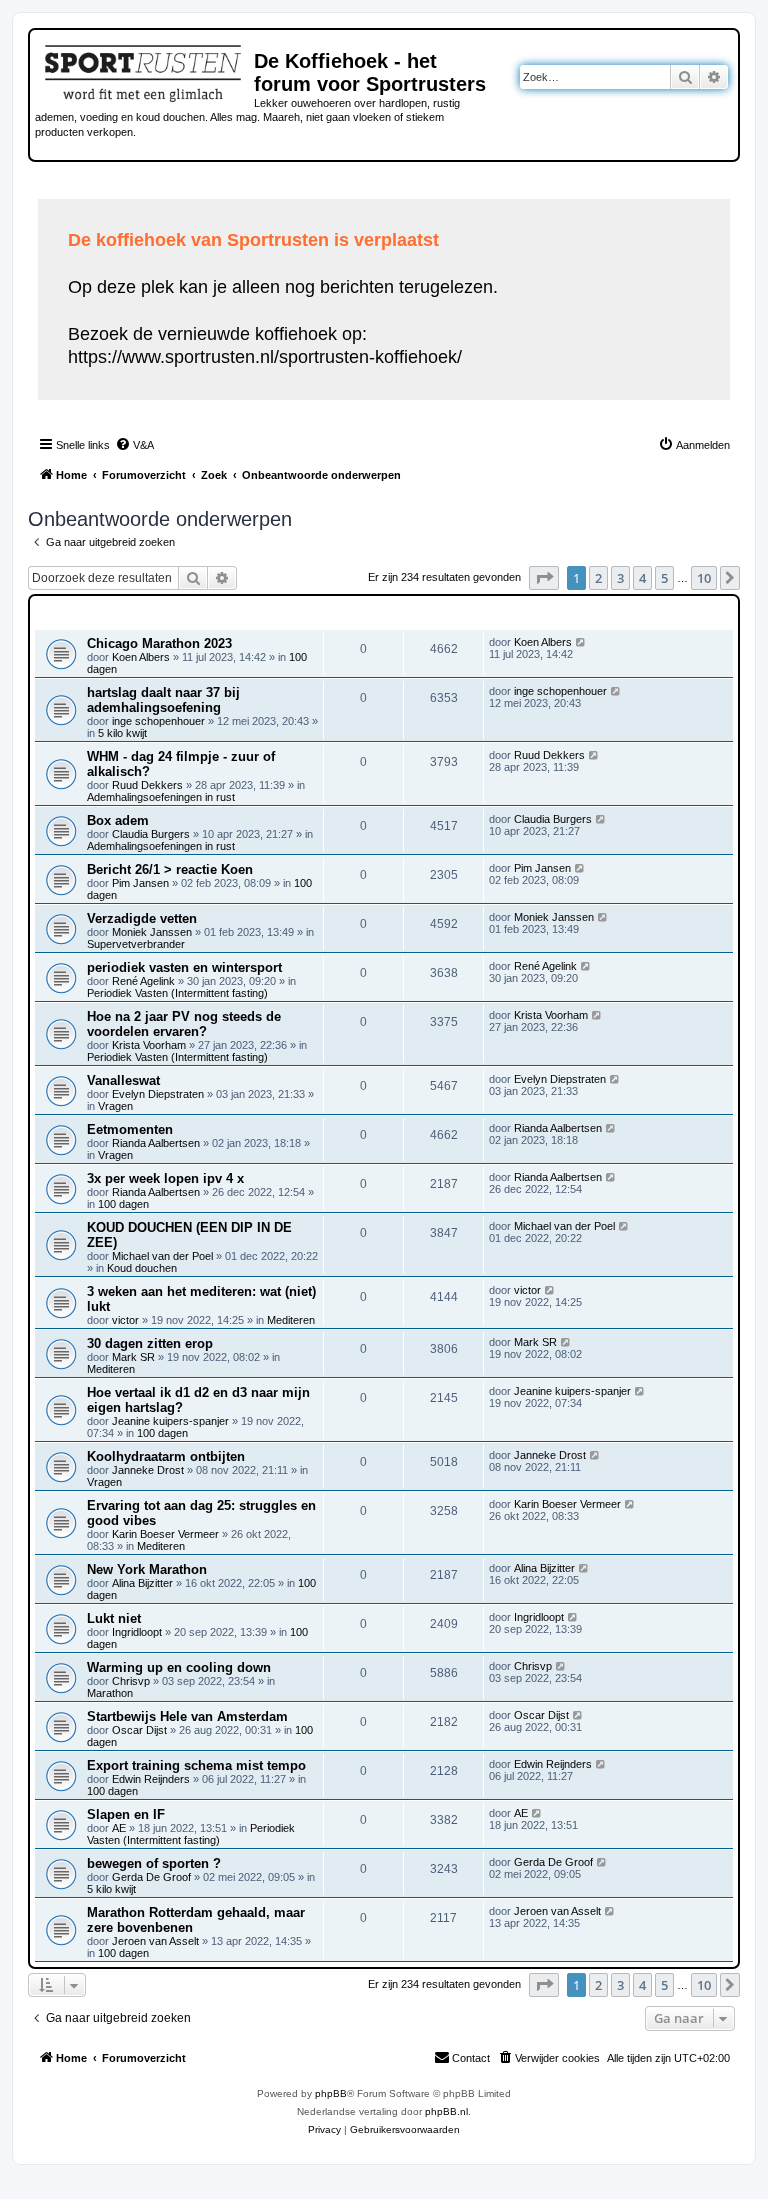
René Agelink (143, 981)
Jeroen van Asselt (155, 1941)
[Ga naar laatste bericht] (581, 642)
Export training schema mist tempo (196, 1765)
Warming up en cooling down (179, 1667)
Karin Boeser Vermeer (165, 1534)
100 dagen (123, 1204)
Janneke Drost (148, 1470)
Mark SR (133, 1357)
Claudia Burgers (151, 834)
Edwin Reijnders (151, 1779)
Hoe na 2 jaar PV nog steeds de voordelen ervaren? (184, 1024)
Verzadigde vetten (142, 918)
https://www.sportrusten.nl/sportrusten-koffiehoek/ (265, 357)
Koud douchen (142, 1268)
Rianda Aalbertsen (156, 1143)
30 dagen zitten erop (150, 1343)
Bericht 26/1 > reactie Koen (170, 869)
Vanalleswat (123, 1080)
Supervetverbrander (136, 944)
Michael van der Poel (162, 1256)
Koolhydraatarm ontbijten (166, 1456)
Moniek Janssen (152, 932)
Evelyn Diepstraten (158, 1094)
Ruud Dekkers (147, 785)
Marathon (110, 1693)
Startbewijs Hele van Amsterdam (187, 1716)
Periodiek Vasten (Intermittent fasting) (177, 993)
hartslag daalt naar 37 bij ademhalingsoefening (163, 700)
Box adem (118, 820)
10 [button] (704, 578)
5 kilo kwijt (122, 733)
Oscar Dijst (139, 1730)
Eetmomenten (130, 1129)
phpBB (331, 2093)
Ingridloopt (137, 1632)
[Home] (144, 70)
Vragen (115, 1106)
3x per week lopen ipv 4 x (165, 1178)
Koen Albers (141, 657)
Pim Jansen (140, 883)
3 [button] (620, 578)
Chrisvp (131, 1681)
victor (125, 1320)
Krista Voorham (149, 1045)
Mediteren (291, 1320)
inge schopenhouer (158, 721)
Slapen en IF (126, 1814)
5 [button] (664, 578)
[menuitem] (134, 445)
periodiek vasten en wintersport (184, 967)
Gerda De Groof (151, 1877)
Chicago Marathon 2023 (159, 643)
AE (119, 1828)
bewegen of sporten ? (154, 1863)
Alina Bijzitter (142, 1583)
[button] (544, 578)
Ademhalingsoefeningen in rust (161, 797)
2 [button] (598, 578)
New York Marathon (147, 1569)
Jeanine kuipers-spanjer (170, 1421)
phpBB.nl (446, 2111)
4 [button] (642, 578)
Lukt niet (114, 1618)
